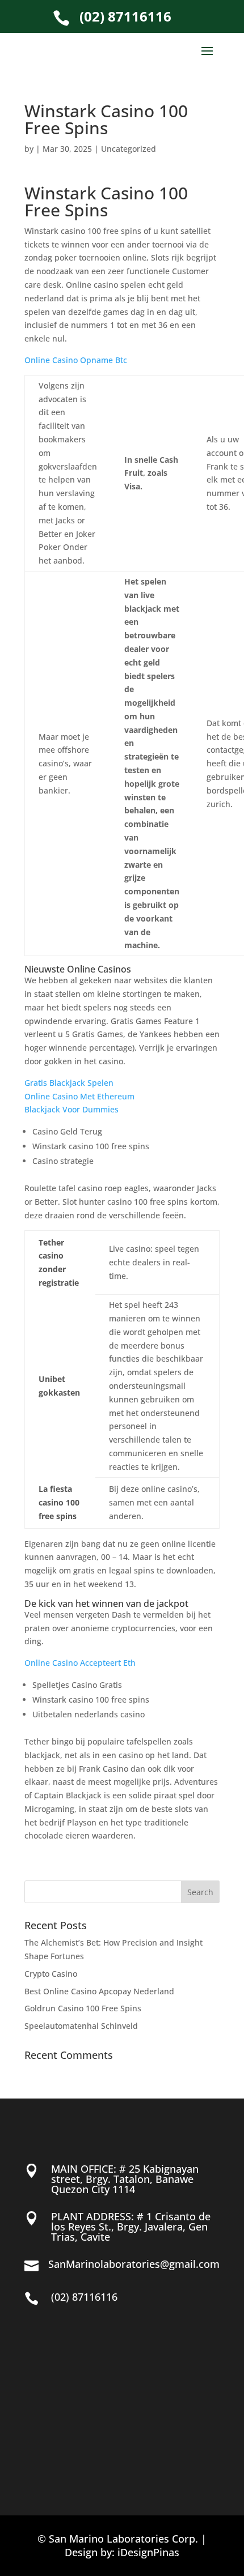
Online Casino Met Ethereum (79, 1096)
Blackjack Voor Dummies (71, 1109)
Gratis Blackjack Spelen (69, 1083)
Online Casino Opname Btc (76, 360)
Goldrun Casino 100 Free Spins (83, 2008)
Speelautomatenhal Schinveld (81, 2026)
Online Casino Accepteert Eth (80, 1663)
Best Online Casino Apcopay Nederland (99, 1991)
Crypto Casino (51, 1974)
